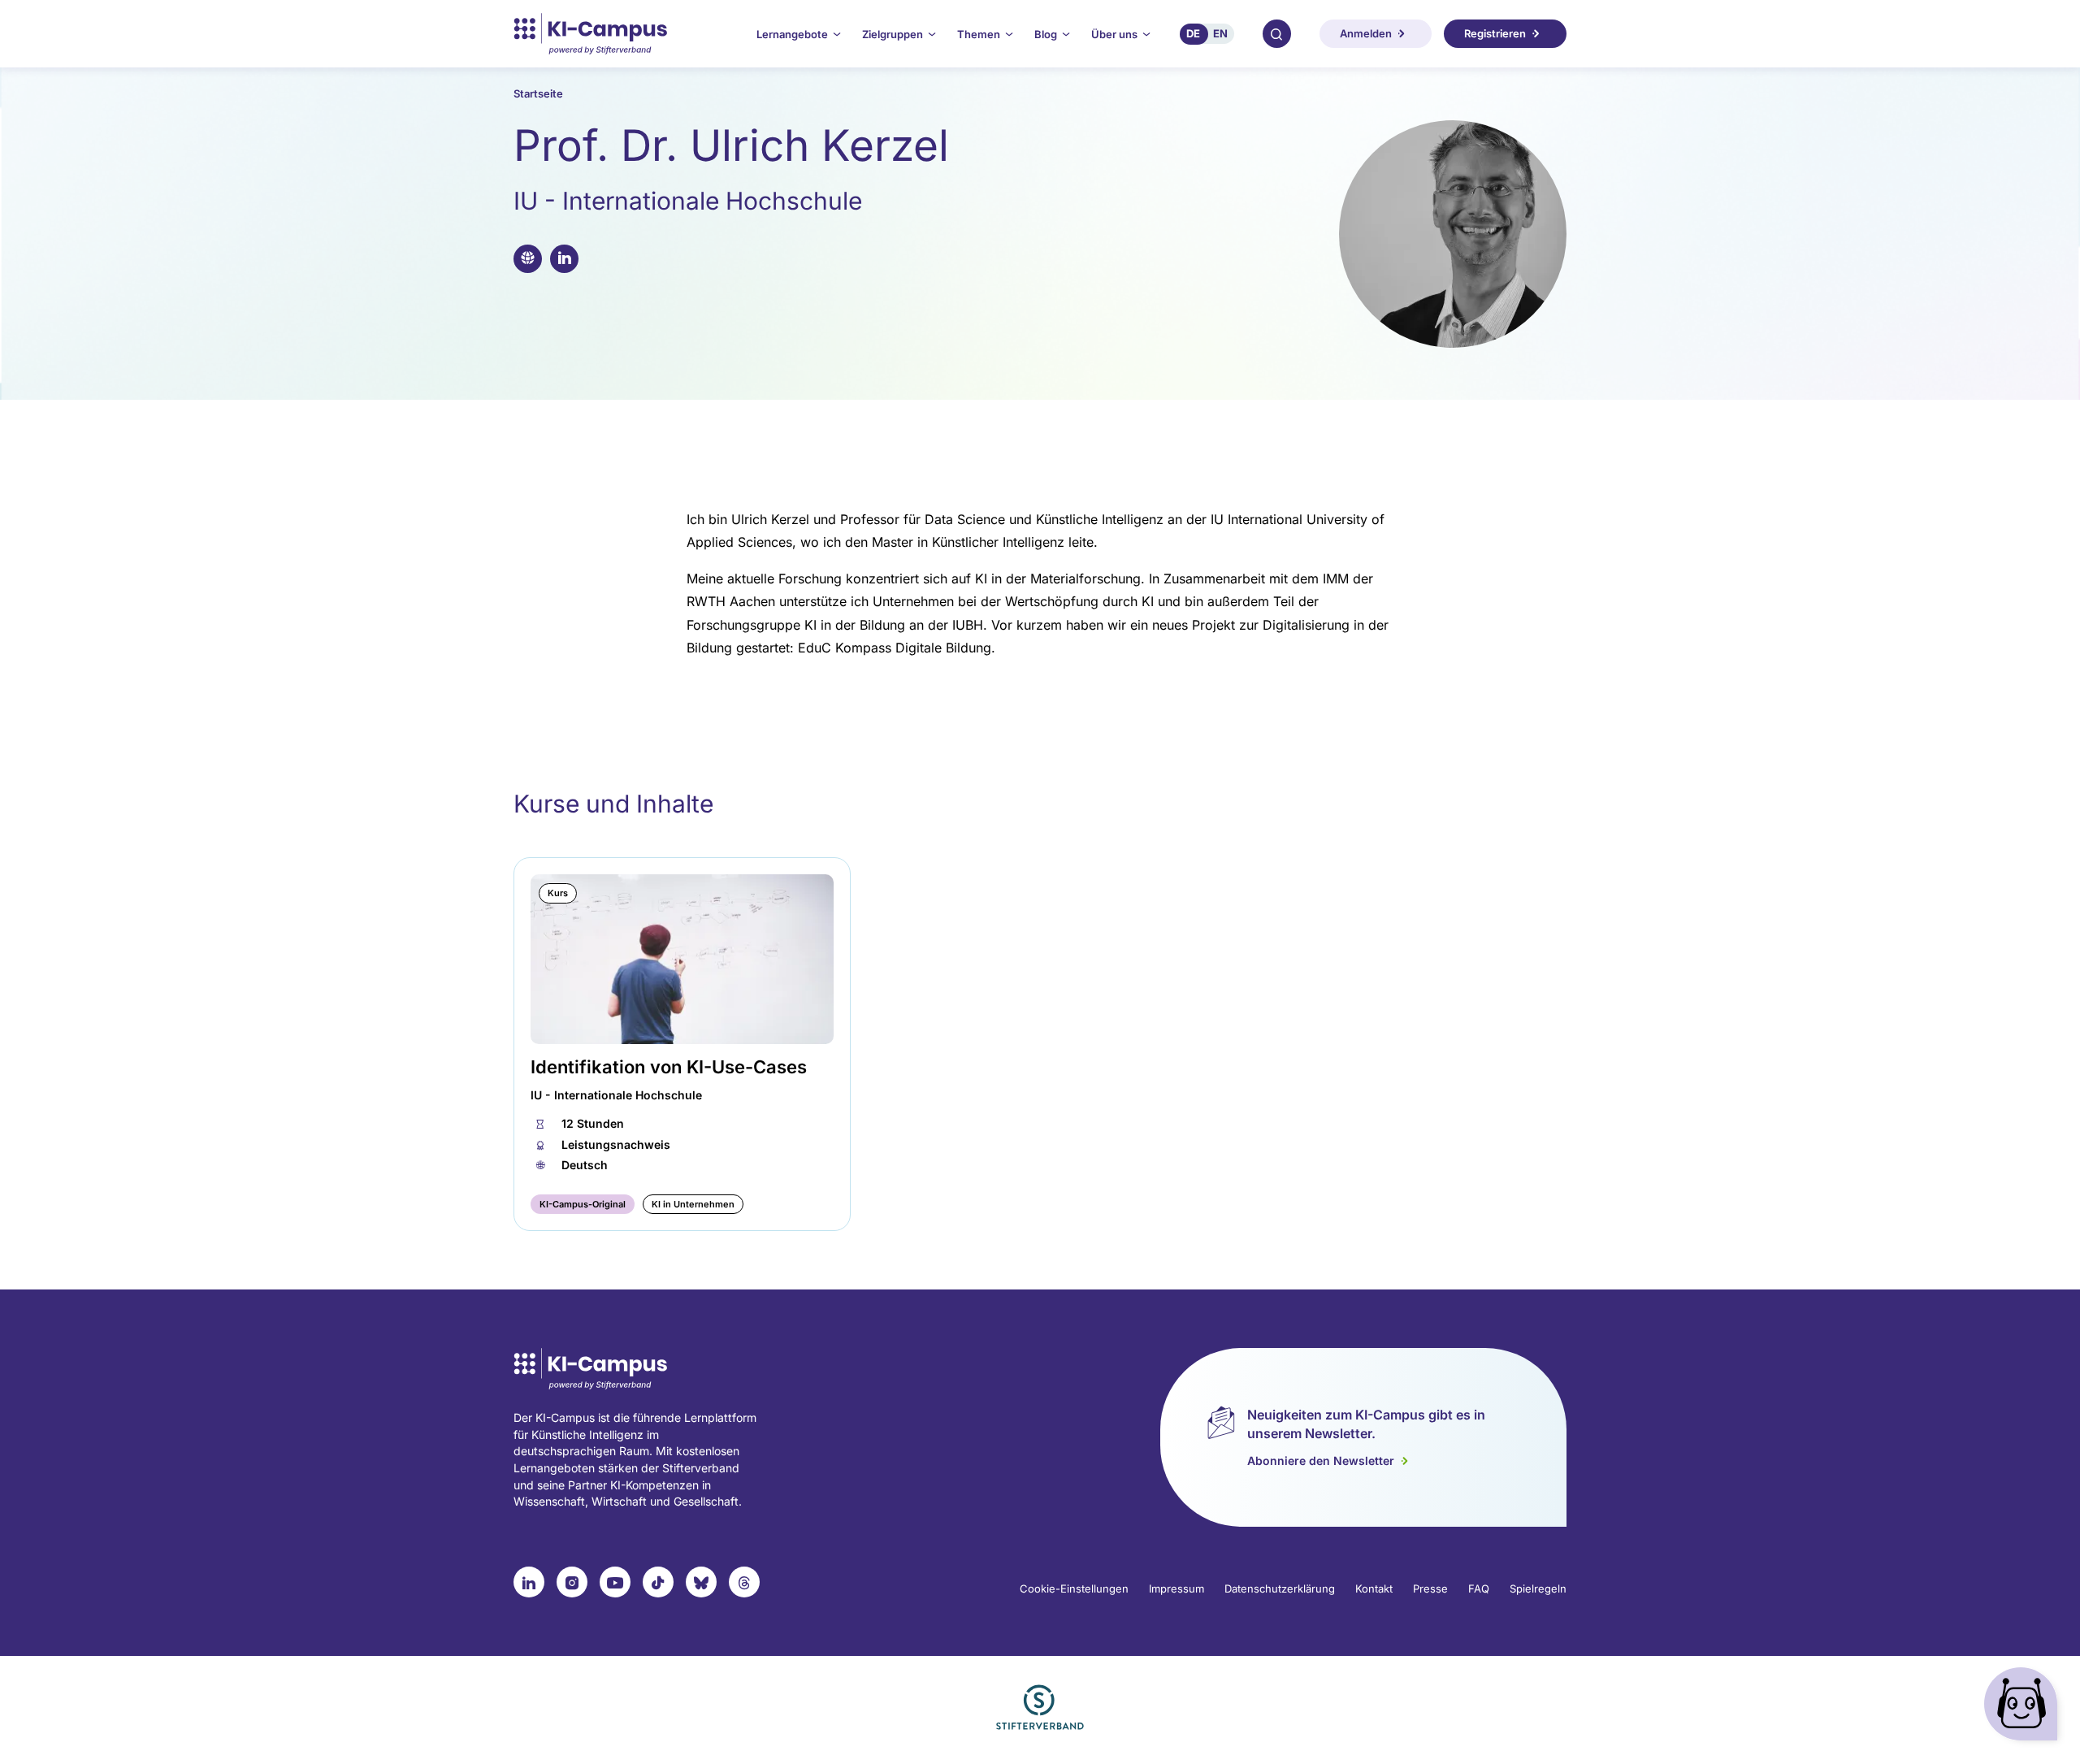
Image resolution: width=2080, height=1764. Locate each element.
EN (1220, 33)
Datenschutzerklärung (1280, 1588)
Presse (1430, 1588)
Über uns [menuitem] (1114, 34)
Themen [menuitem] (979, 34)
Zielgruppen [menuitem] (893, 34)
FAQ (1479, 1588)
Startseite (538, 93)
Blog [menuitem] (1046, 34)
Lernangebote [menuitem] (792, 34)
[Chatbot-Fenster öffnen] (2024, 1708)
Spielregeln (1538, 1588)
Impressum (1176, 1588)
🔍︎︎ (1276, 33)
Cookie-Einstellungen (1074, 1588)
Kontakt (1374, 1588)
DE (1193, 33)
